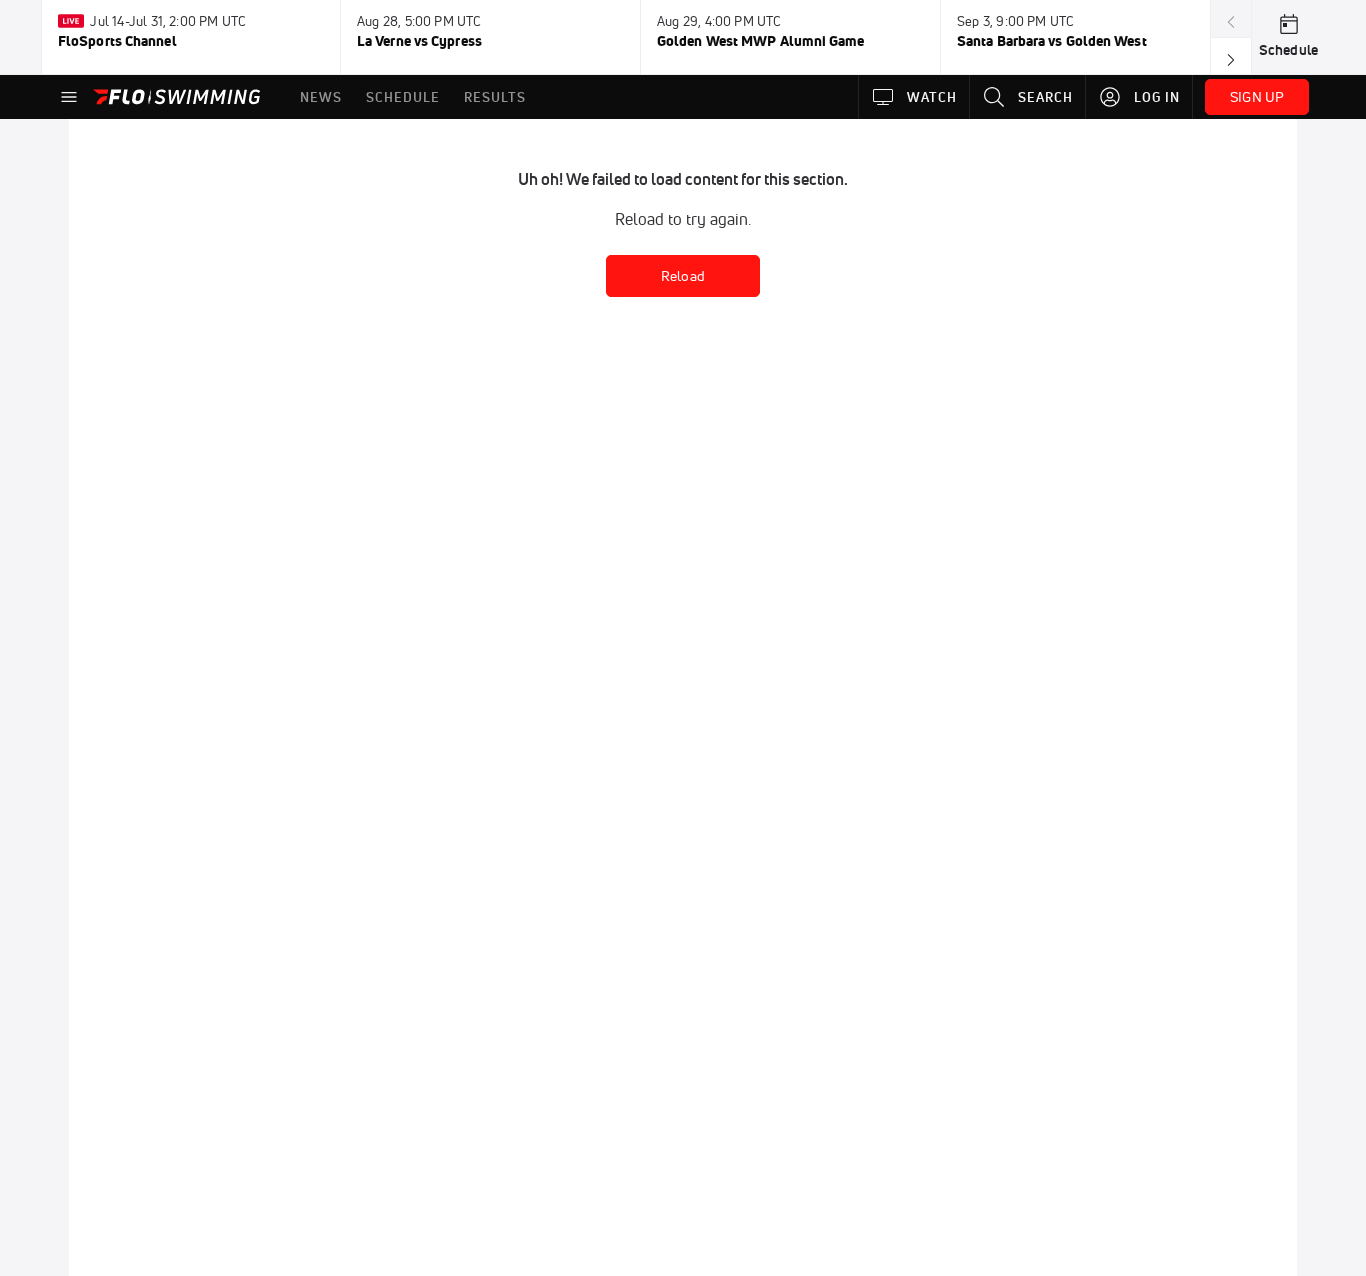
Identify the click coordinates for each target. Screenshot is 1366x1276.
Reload (683, 276)
